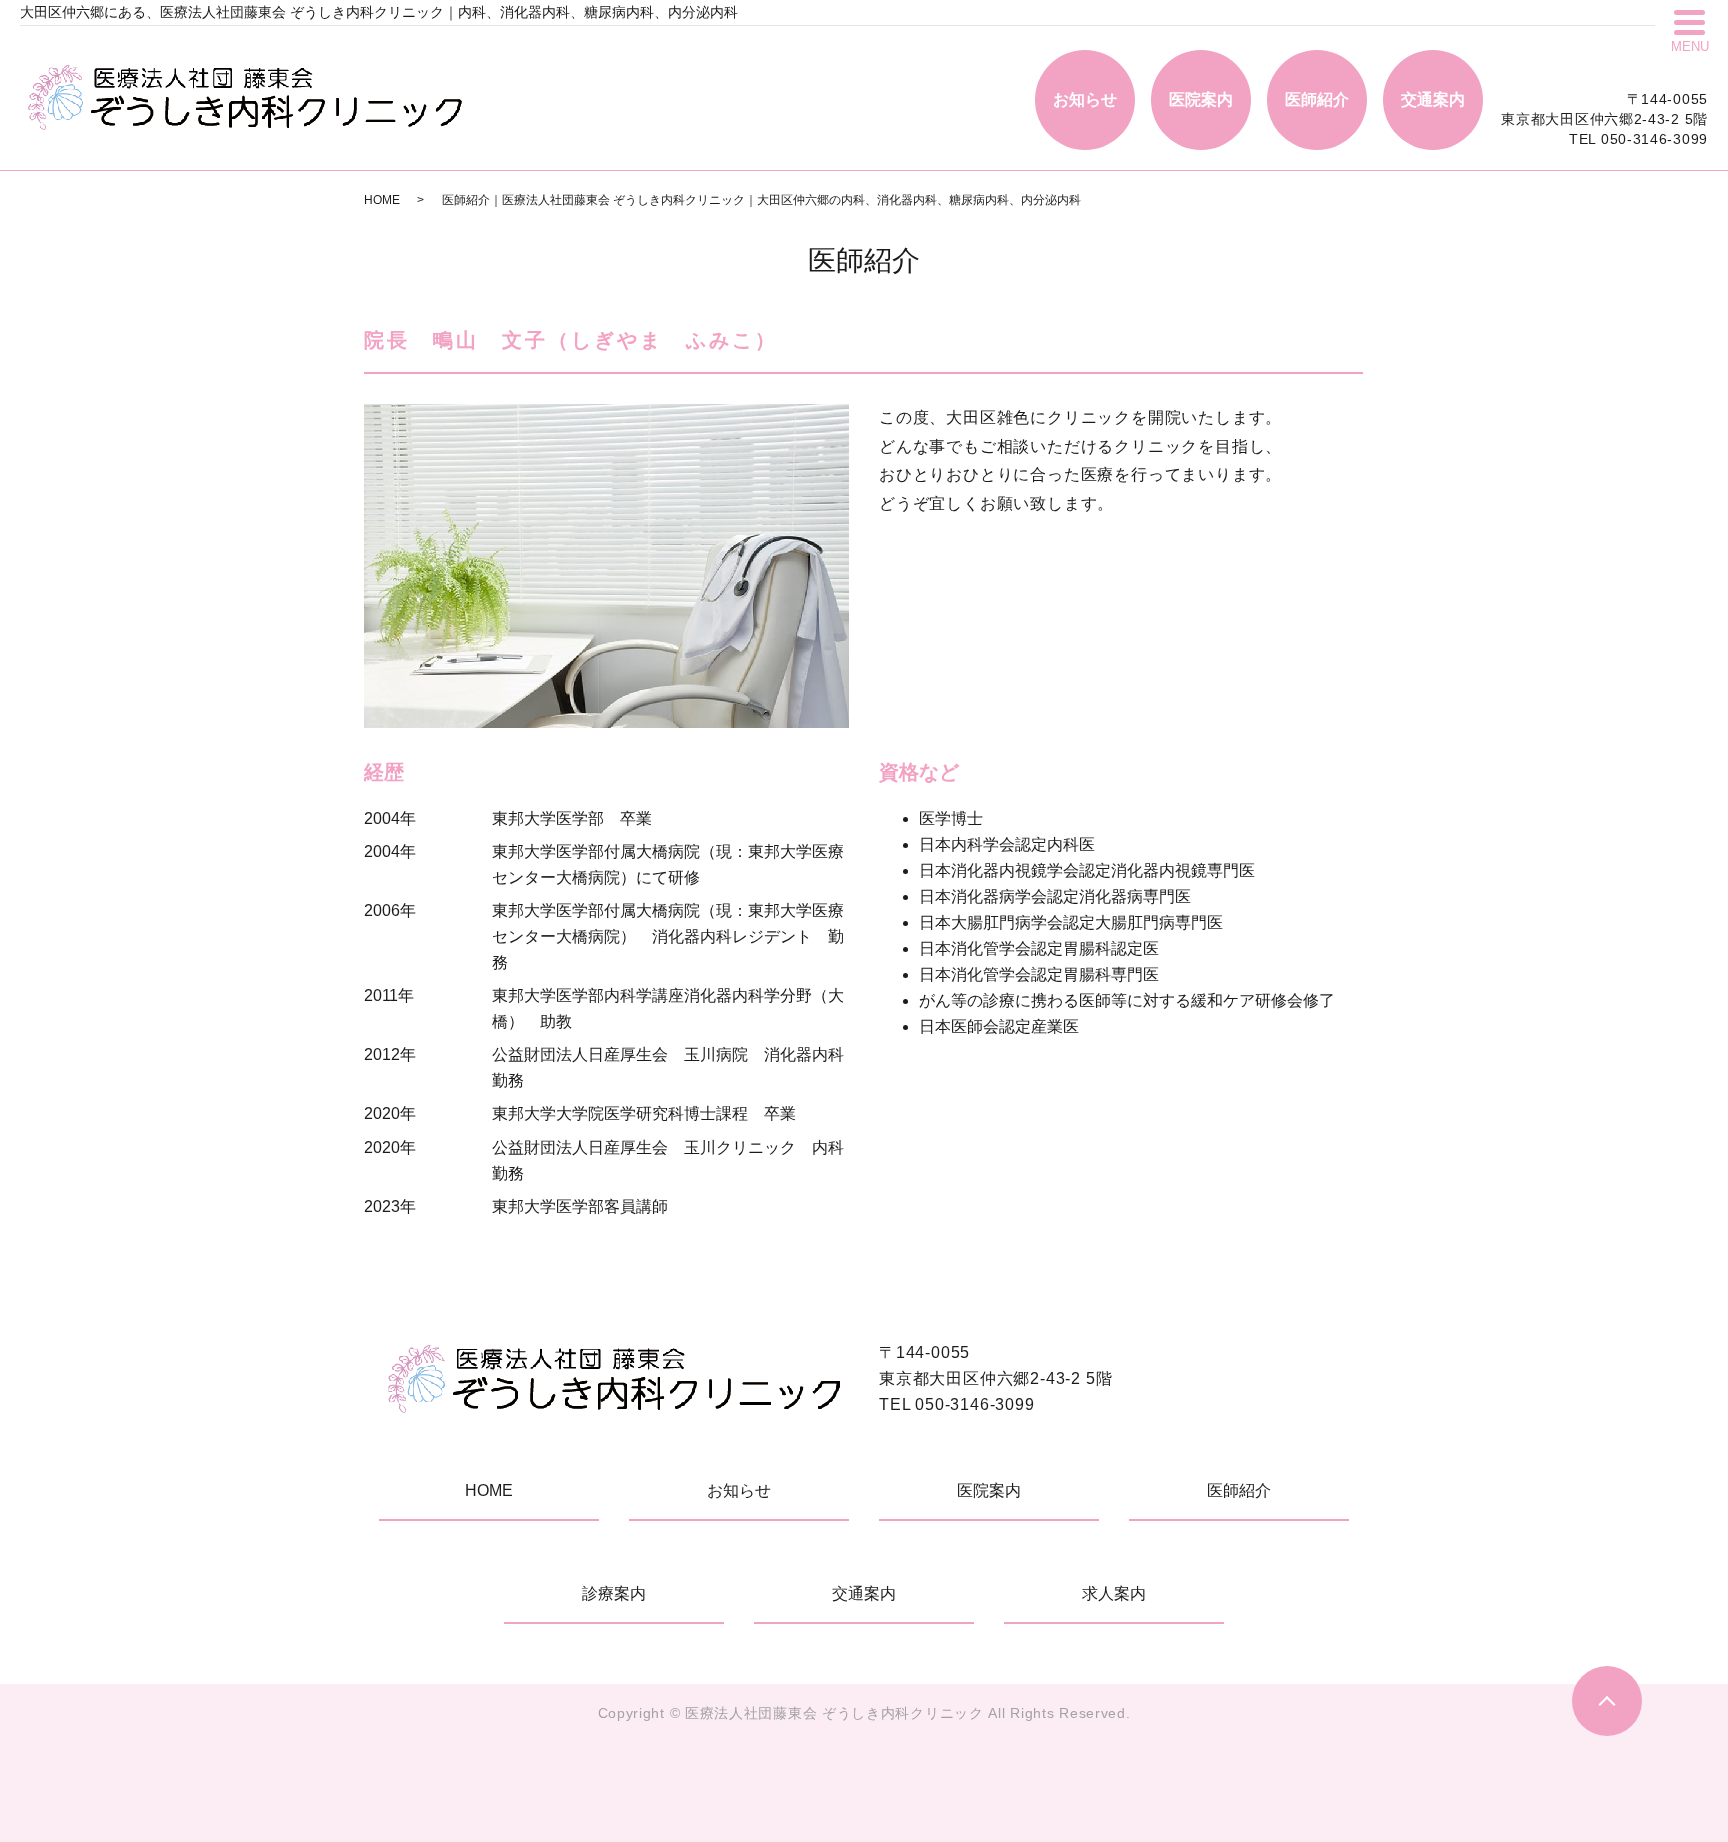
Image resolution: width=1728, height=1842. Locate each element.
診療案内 (614, 1593)
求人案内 (1114, 1593)
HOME (382, 200)
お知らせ (1085, 99)
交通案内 (1433, 99)
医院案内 (1201, 99)
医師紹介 (1317, 99)
